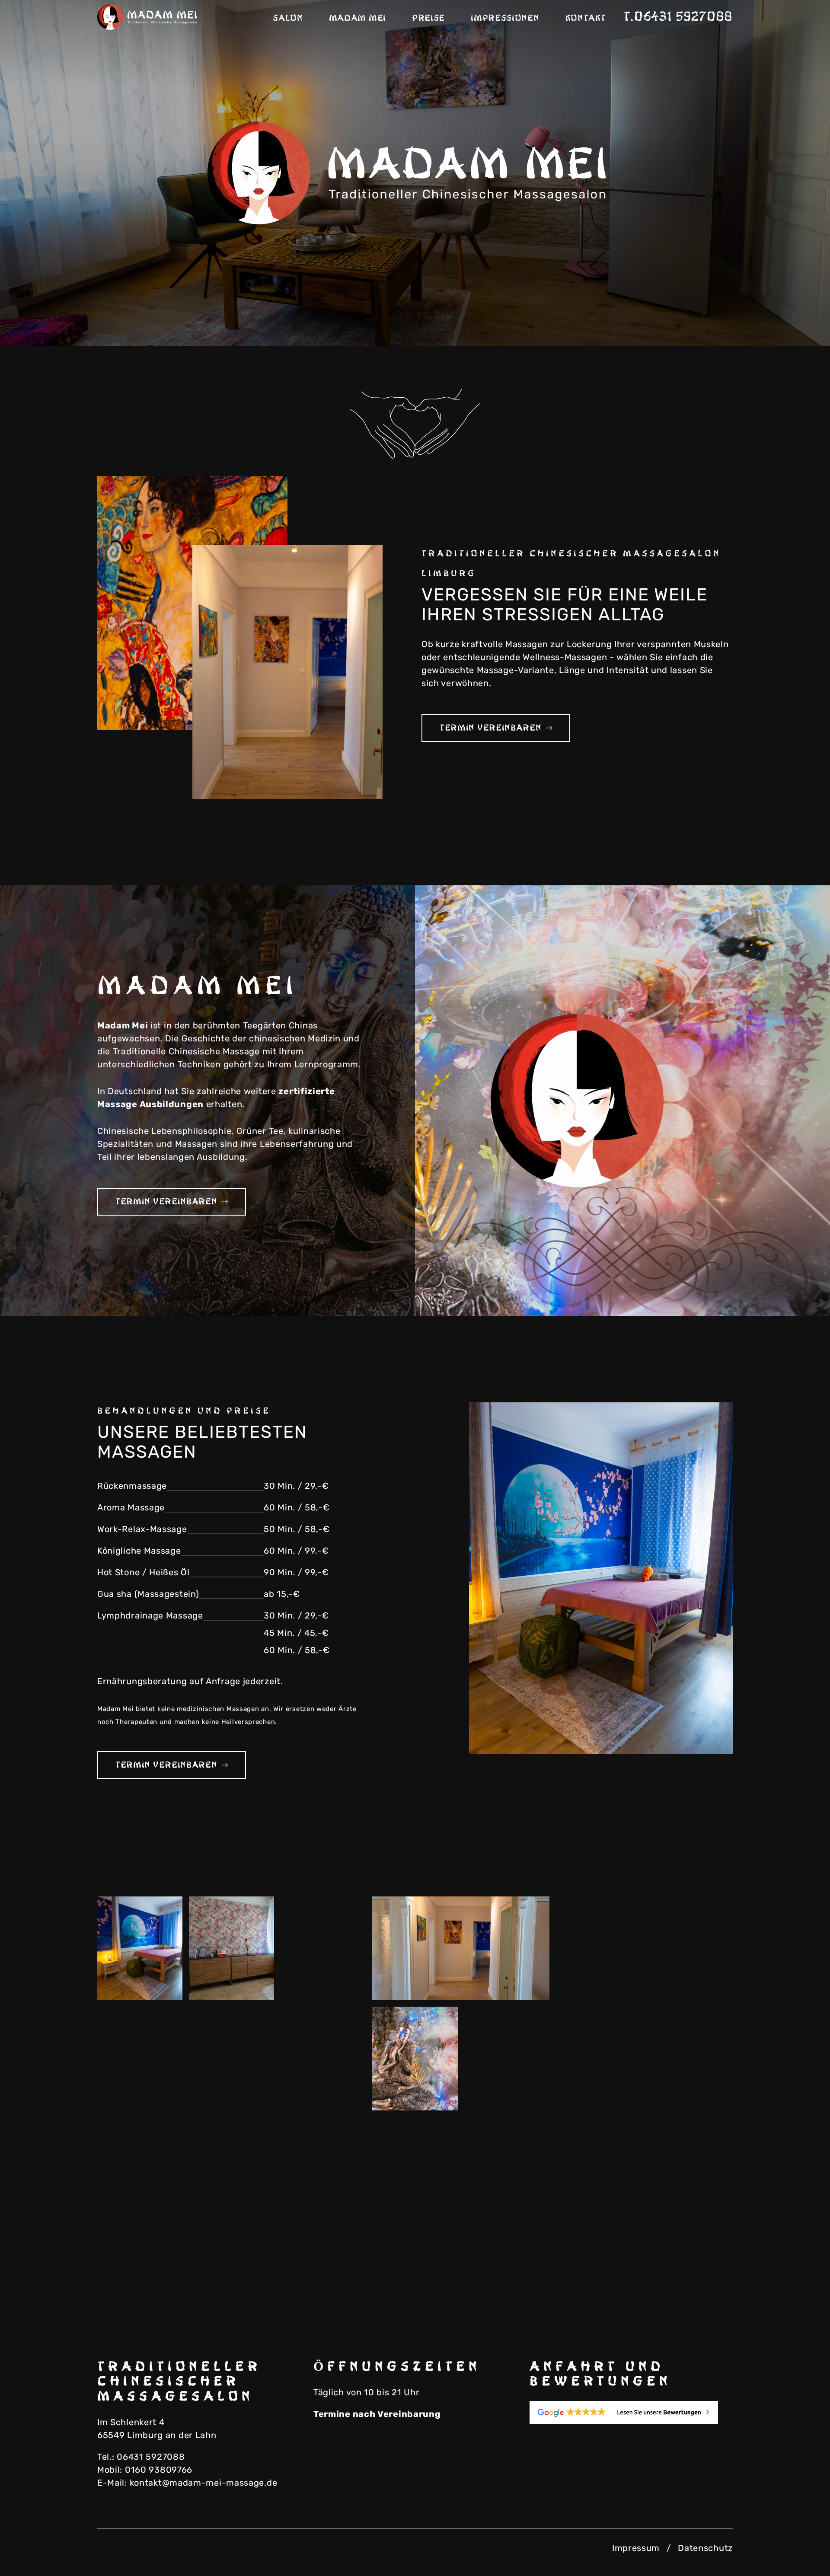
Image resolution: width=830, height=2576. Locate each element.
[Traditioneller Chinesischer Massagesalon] (149, 17)
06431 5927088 (151, 2457)
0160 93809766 (159, 2470)
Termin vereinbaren (491, 728)
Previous (748, 316)
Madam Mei (358, 18)
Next (791, 316)
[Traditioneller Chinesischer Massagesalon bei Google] (631, 2413)
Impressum (636, 2548)
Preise (428, 18)
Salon (288, 18)
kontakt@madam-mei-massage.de (204, 2483)
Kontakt (586, 18)
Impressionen (505, 18)
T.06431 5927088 (678, 17)
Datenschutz (705, 2548)
